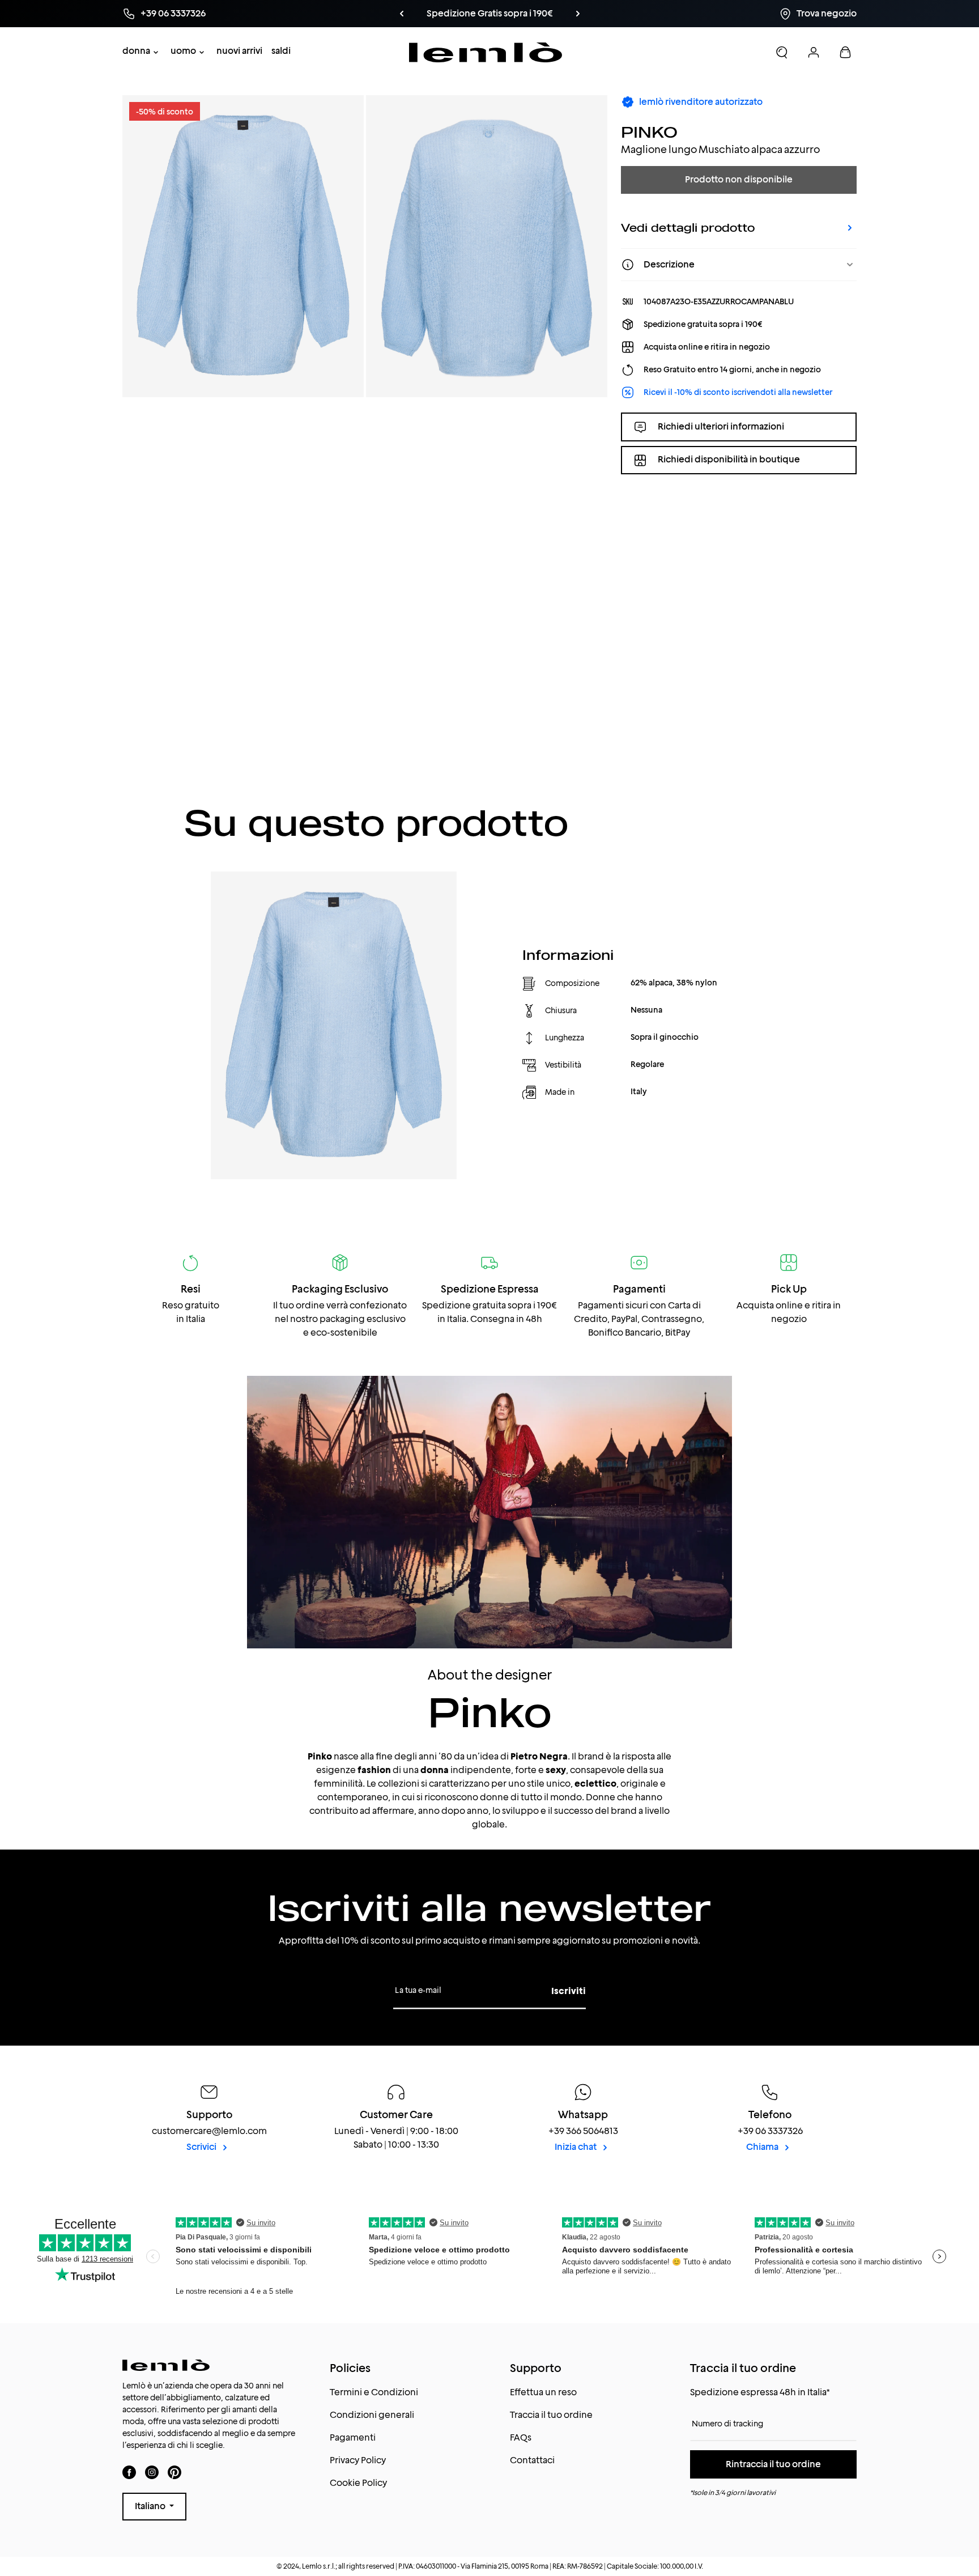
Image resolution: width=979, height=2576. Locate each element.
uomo (183, 51)
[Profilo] (814, 52)
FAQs (521, 2437)
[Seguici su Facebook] (129, 2472)
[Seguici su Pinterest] (174, 2472)
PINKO (649, 132)
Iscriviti (569, 1991)
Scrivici (202, 2147)
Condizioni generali (372, 2415)
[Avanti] (559, 14)
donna (136, 51)
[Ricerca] (782, 52)
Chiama (763, 2147)
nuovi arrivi (239, 51)
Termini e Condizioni (374, 2392)
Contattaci (532, 2460)
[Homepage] (486, 52)
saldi (281, 51)
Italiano (151, 2506)
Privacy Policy (358, 2460)
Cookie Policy (358, 2483)
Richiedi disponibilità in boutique (729, 460)
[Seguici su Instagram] (152, 2472)
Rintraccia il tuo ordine (773, 2464)
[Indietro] (420, 14)
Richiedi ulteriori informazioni (721, 426)
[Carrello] (845, 52)
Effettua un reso (543, 2392)
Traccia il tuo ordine (551, 2415)
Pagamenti (353, 2437)
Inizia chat (576, 2147)
